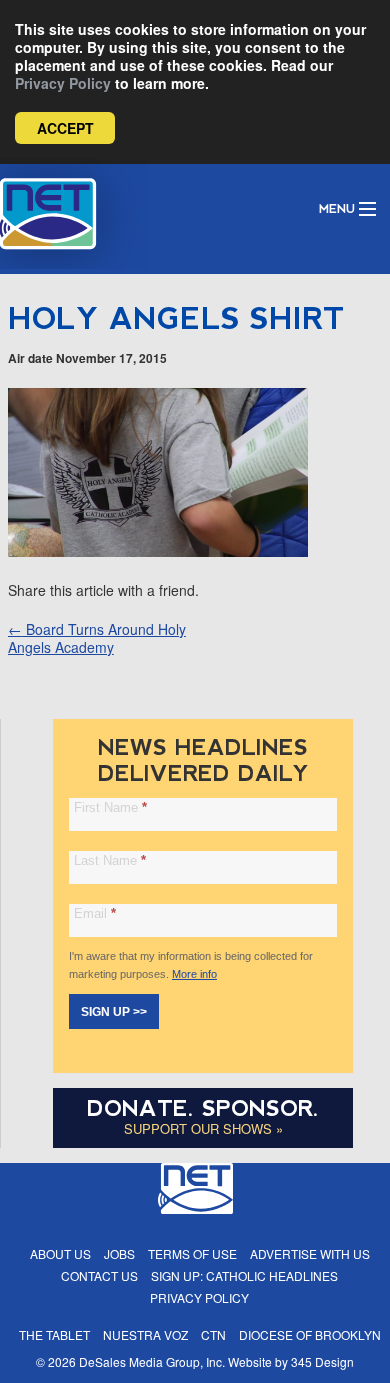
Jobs (119, 1253)
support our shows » (203, 1128)
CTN (213, 1334)
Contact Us (99, 1275)
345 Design (322, 1361)
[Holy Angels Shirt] (158, 551)
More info (194, 974)
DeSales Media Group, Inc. (152, 1361)
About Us (60, 1253)
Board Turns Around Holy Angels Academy (97, 638)
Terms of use (192, 1253)
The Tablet (54, 1334)
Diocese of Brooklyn (310, 1334)
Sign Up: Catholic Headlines (244, 1275)
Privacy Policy (63, 83)
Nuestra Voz (145, 1334)
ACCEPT (65, 128)
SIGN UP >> (114, 1012)
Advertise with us (310, 1253)
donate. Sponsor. (203, 1108)
